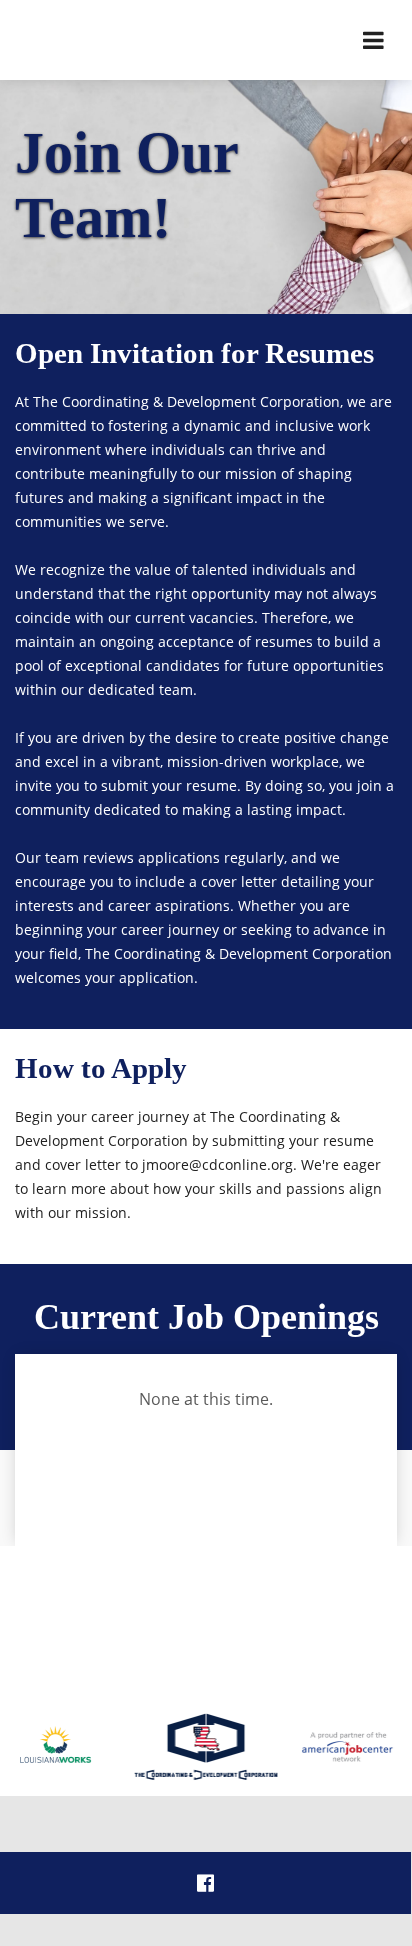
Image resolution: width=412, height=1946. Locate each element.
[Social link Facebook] (205, 1883)
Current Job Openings (206, 1317)
